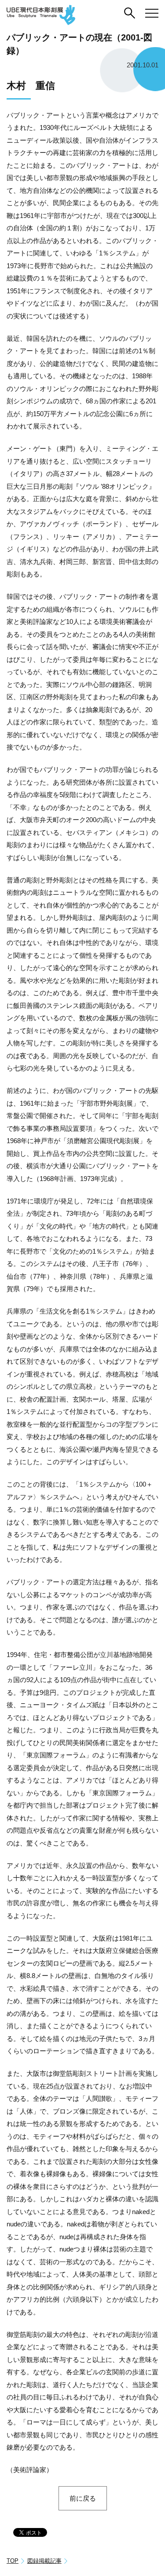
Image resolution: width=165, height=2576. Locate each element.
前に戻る (83, 2498)
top (13, 2561)
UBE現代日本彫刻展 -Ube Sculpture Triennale (41, 15)
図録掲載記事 (44, 2561)
